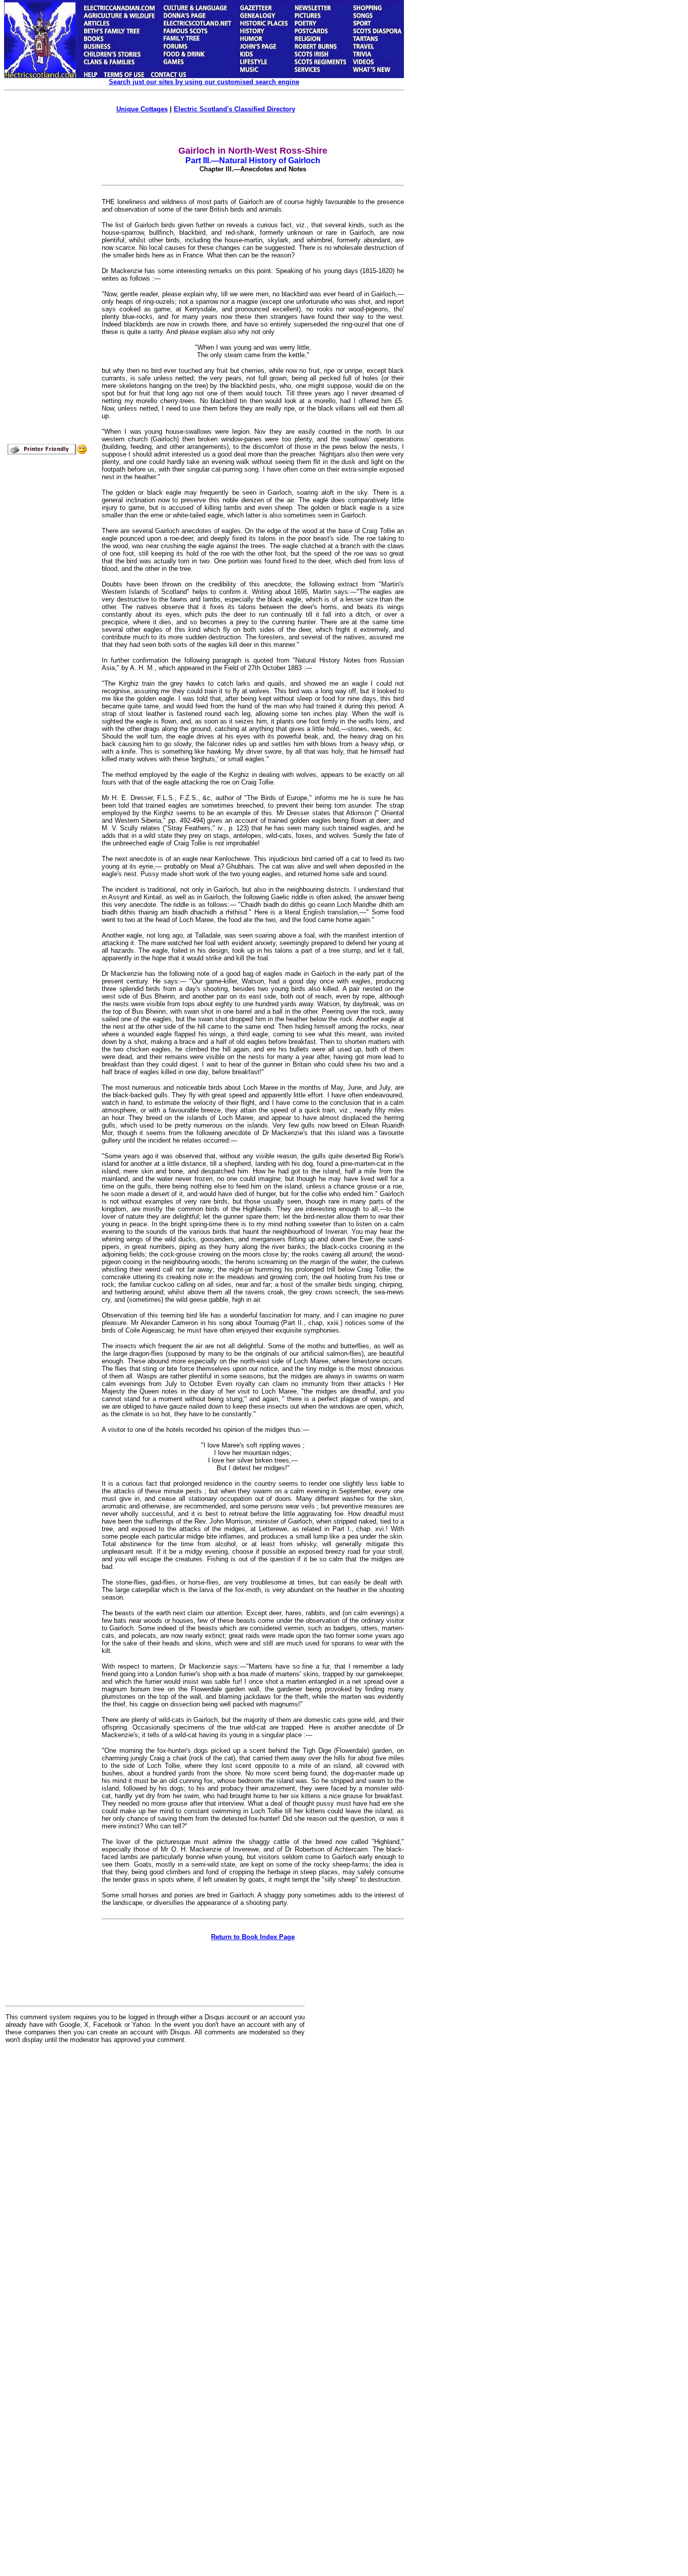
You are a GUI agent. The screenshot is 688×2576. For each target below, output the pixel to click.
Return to (253, 1937)
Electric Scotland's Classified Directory (234, 109)
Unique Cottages (142, 109)
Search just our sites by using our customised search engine (204, 82)
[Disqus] (155, 2176)
